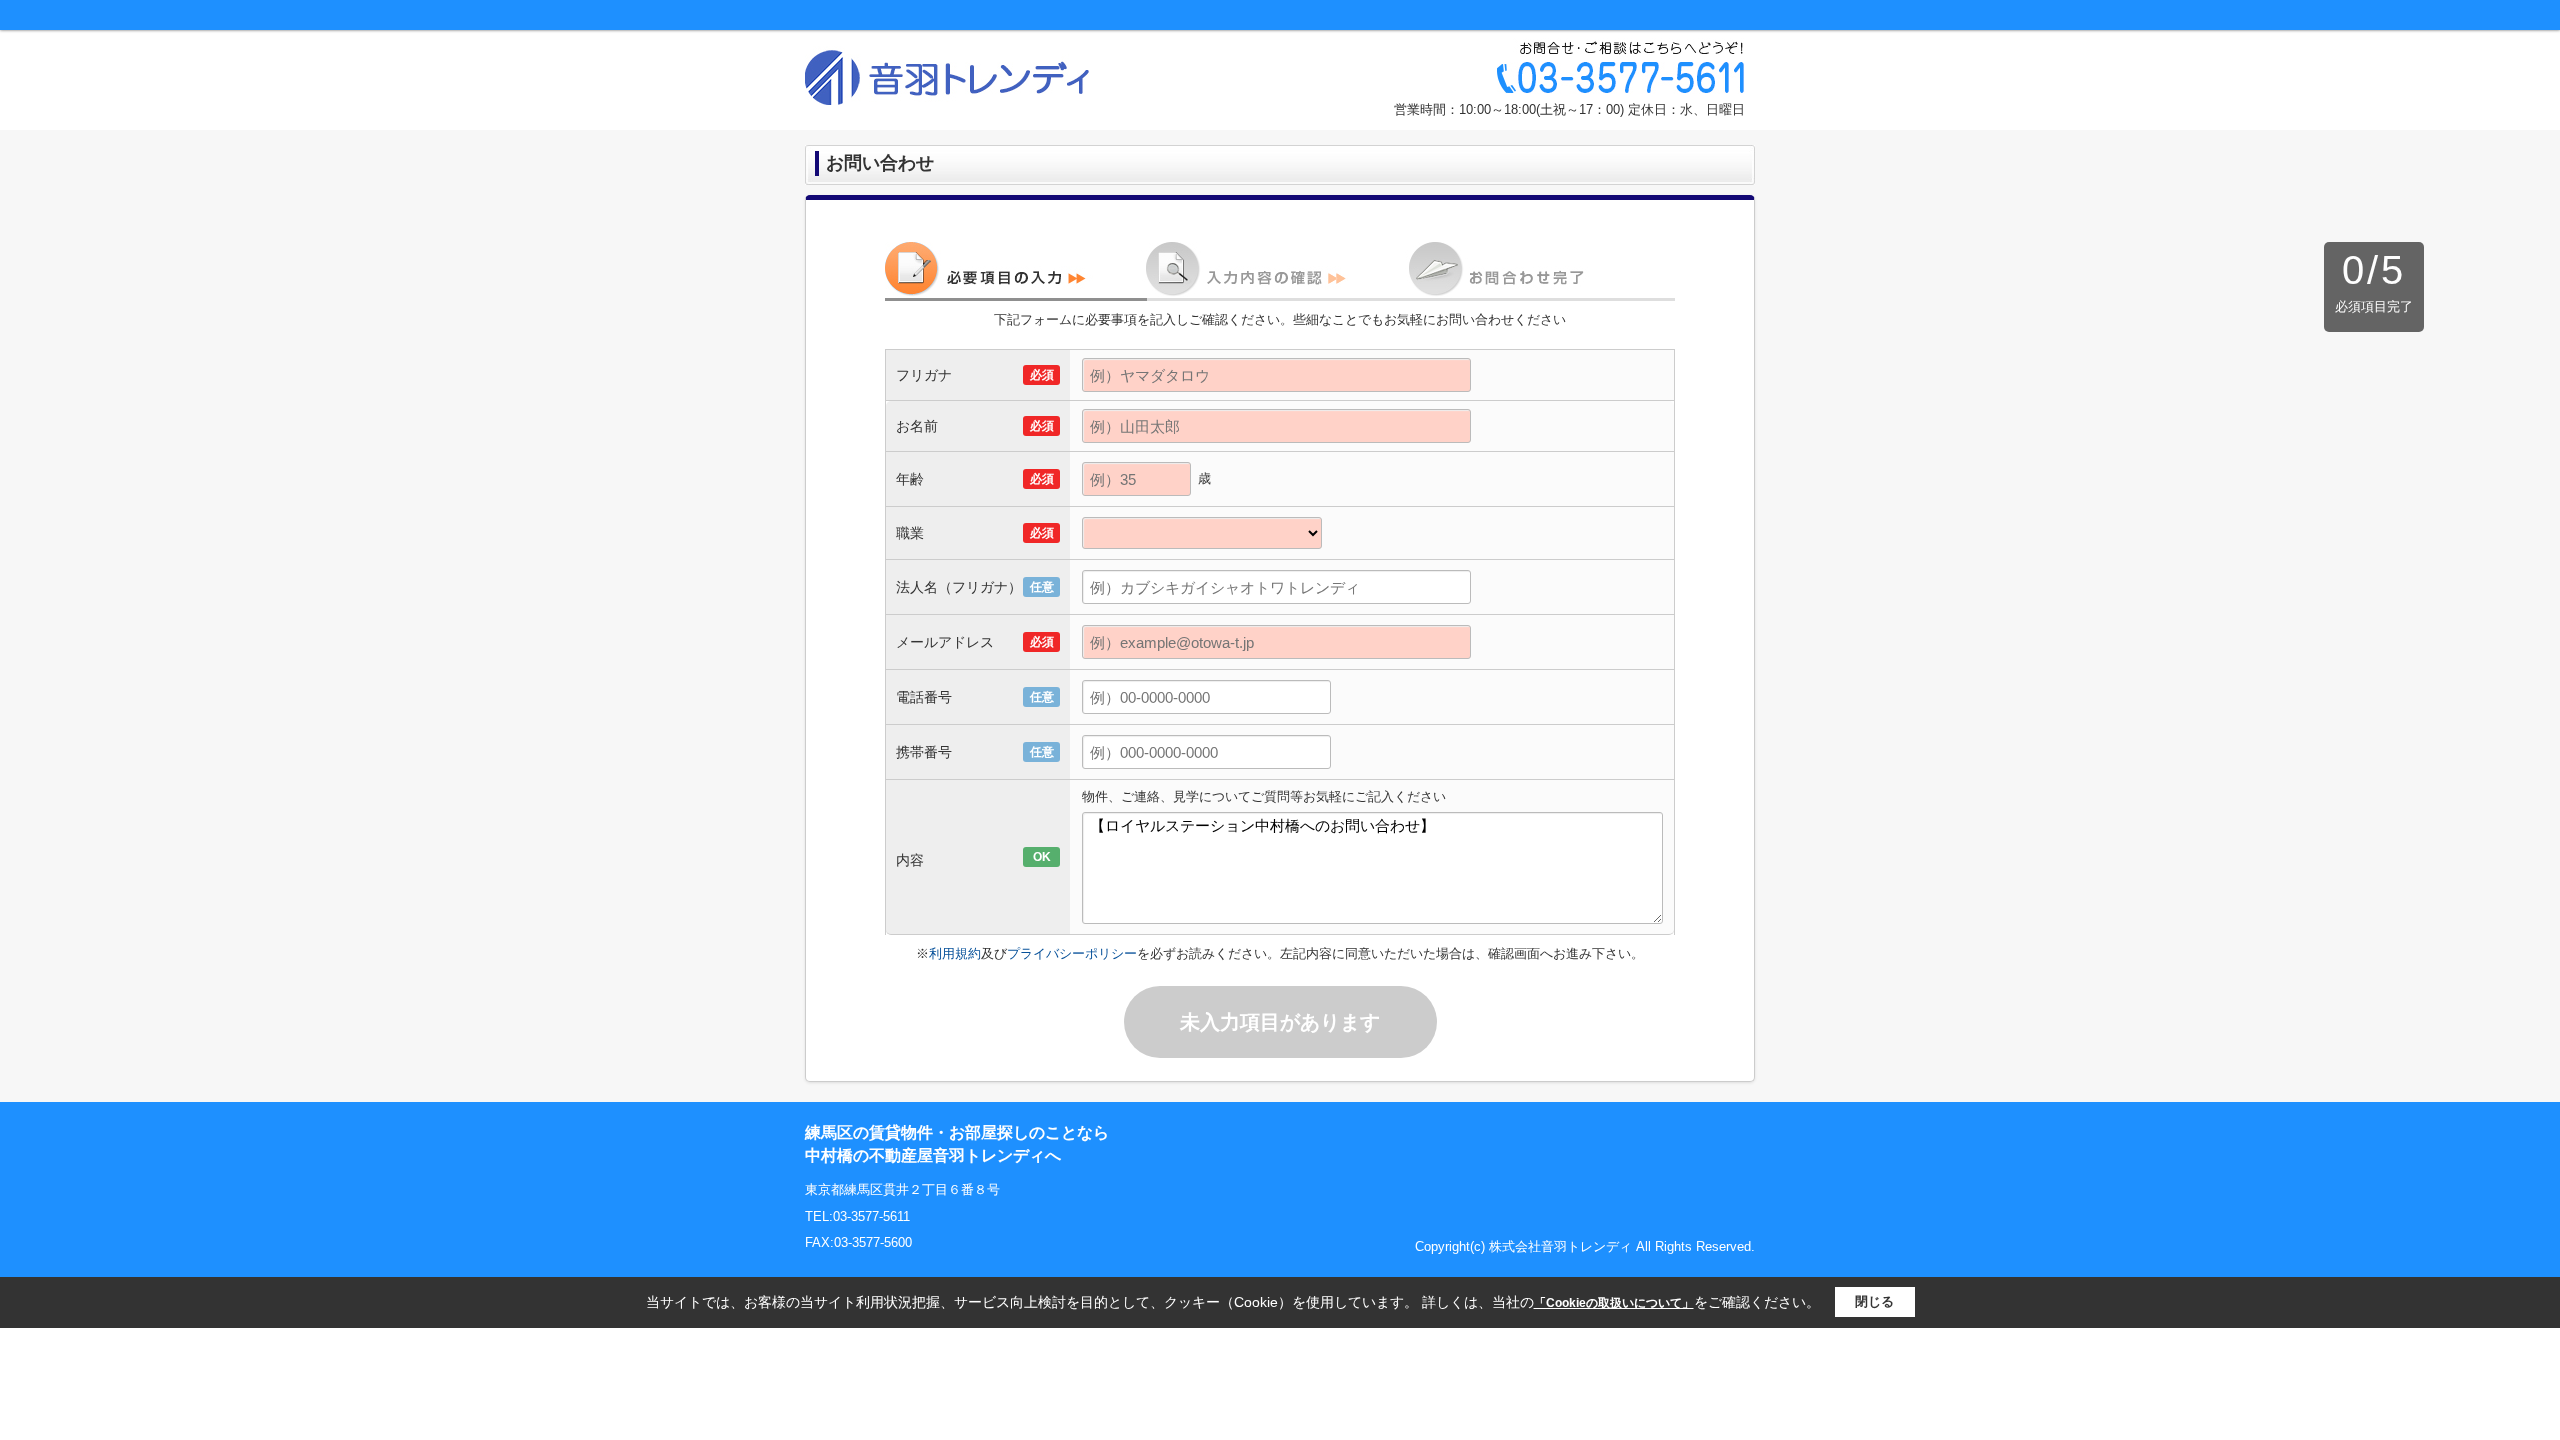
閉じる (1874, 1301)
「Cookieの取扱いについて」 (1614, 1303)
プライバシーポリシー (1072, 953)
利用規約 (955, 953)
